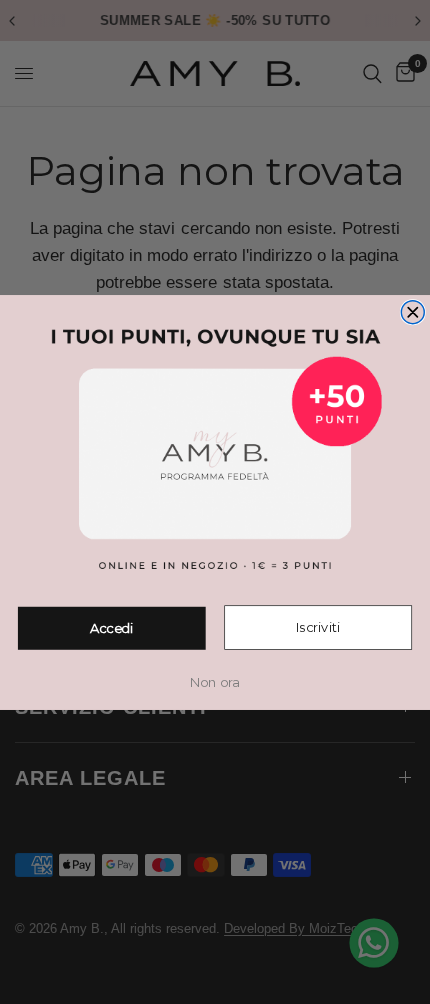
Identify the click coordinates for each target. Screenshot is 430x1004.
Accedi (112, 628)
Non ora (215, 682)
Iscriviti (318, 627)
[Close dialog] (412, 311)
